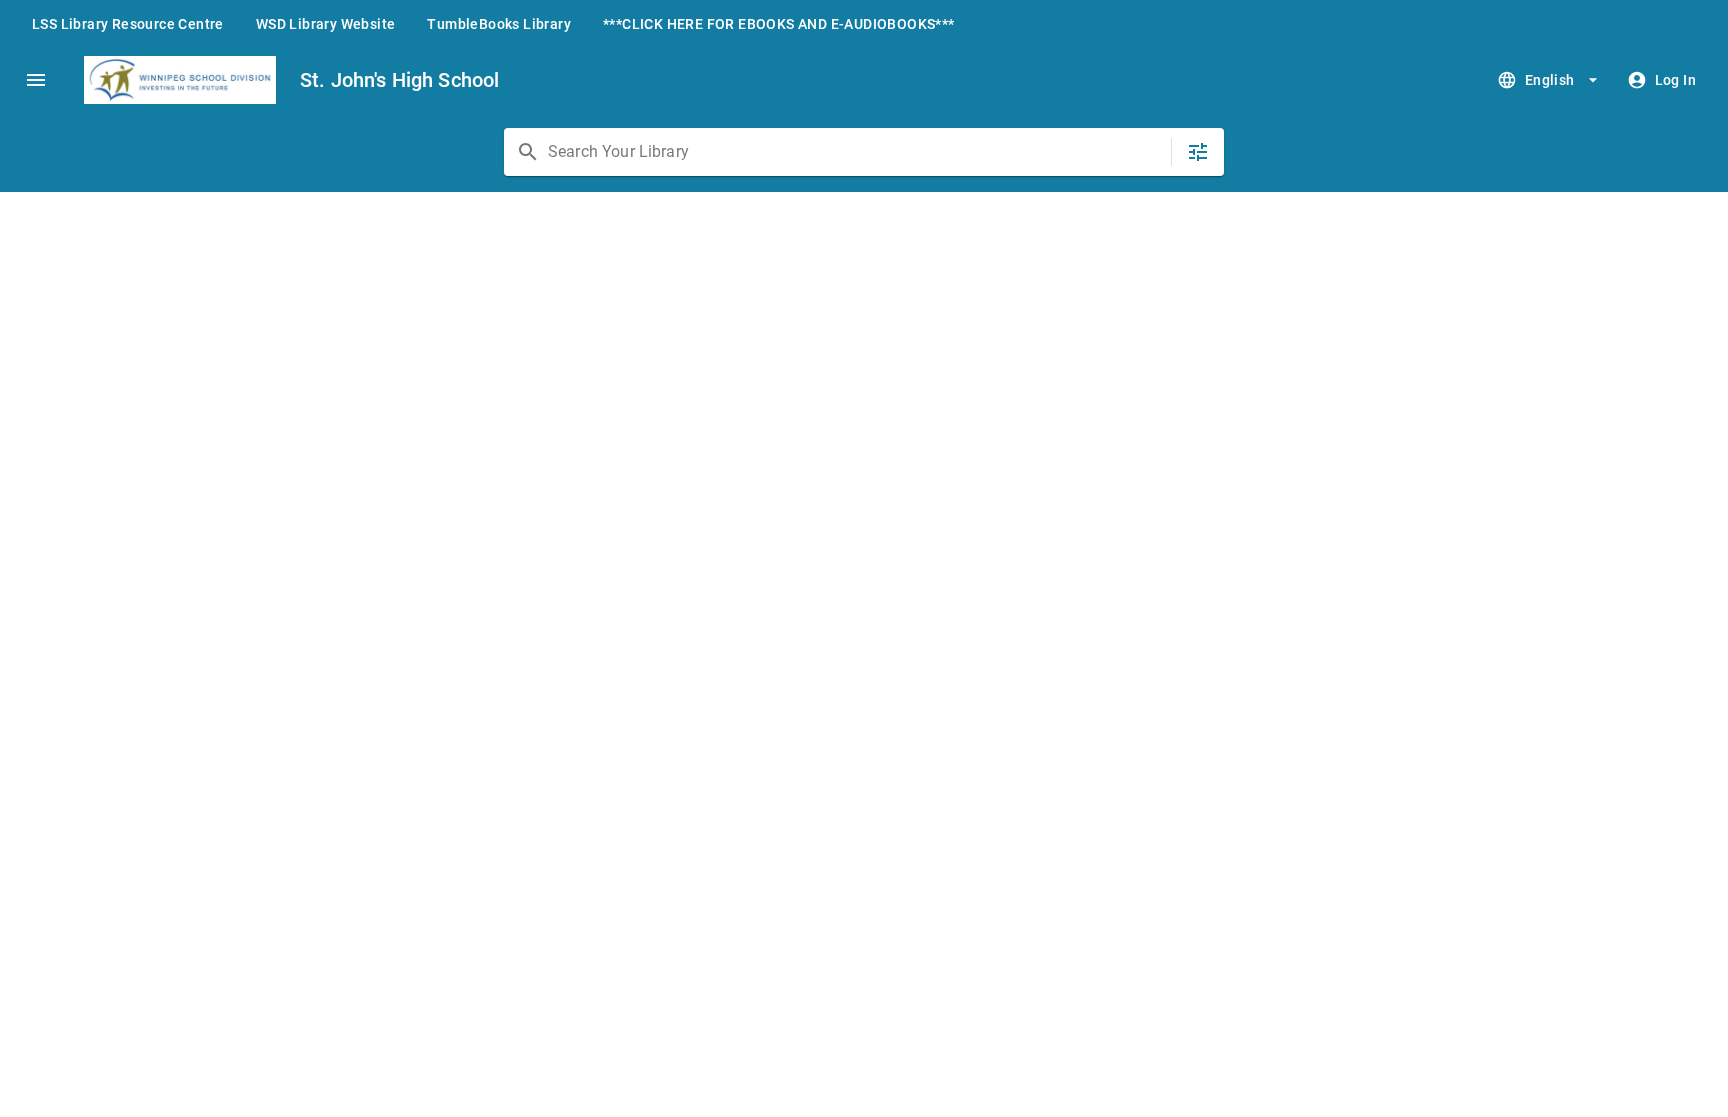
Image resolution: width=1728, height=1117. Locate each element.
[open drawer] (36, 80)
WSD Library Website (326, 24)
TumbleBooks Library (499, 24)
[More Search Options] (1198, 152)
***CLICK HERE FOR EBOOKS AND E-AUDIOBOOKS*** (779, 24)
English (1550, 80)
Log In (1675, 80)
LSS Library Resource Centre (128, 24)
